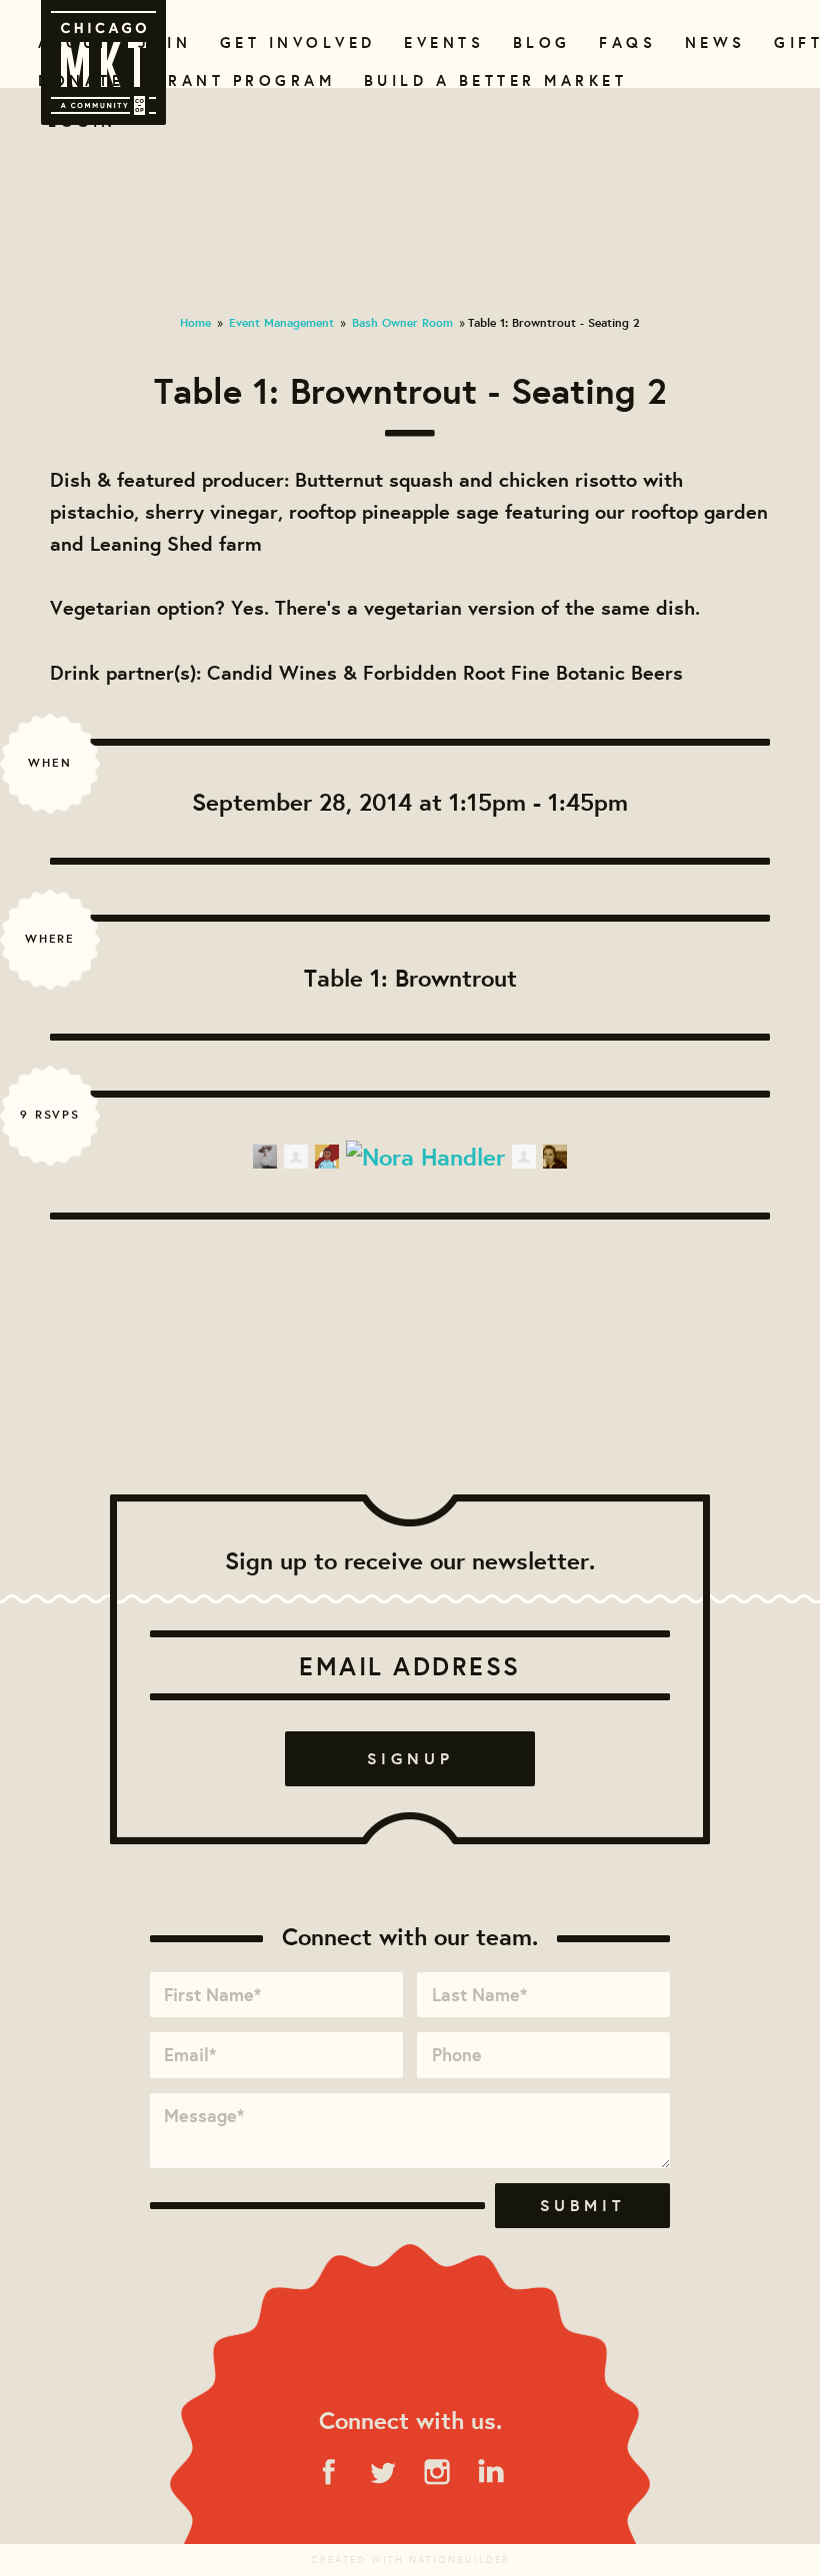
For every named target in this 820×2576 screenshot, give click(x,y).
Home (195, 322)
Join (162, 42)
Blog (539, 42)
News (713, 42)
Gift (796, 42)
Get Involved (291, 42)
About (70, 42)
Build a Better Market (484, 80)
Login (82, 121)
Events (440, 42)
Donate (77, 80)
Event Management (281, 322)
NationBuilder (459, 2560)
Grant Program (236, 80)
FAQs (625, 42)
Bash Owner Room (402, 322)
